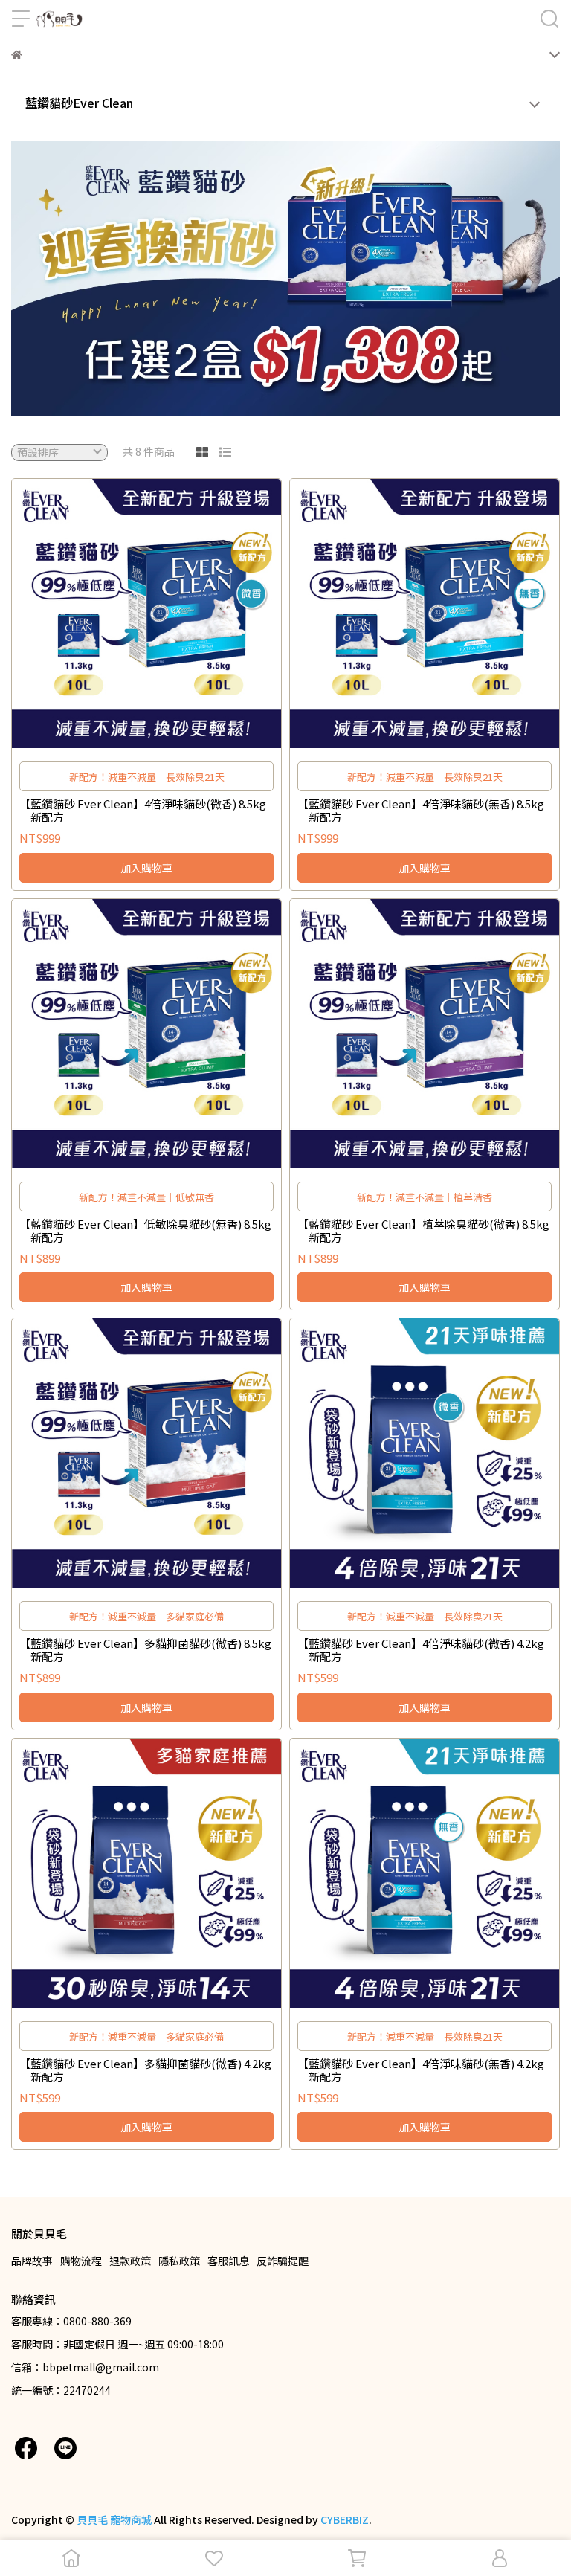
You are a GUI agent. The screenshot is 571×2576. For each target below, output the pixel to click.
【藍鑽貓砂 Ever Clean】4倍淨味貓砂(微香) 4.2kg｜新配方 (421, 1650)
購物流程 (81, 2261)
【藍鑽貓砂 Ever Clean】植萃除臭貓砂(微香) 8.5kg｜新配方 (423, 1231)
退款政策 (130, 2261)
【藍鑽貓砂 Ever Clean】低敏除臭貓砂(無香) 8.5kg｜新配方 (145, 1231)
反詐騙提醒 (283, 2261)
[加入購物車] (168, 614)
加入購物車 (146, 868)
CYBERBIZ (345, 2519)
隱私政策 (179, 2261)
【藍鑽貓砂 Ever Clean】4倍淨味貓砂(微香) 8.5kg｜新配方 (143, 811)
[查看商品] (125, 614)
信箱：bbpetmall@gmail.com (85, 2367)
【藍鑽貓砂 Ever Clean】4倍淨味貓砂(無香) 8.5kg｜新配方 (421, 811)
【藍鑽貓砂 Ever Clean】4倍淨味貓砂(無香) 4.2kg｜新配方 (421, 2070)
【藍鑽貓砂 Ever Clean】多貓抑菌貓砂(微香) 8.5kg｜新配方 (145, 1650)
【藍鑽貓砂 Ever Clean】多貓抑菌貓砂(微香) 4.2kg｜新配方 (145, 2070)
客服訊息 (228, 2261)
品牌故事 (32, 2261)
